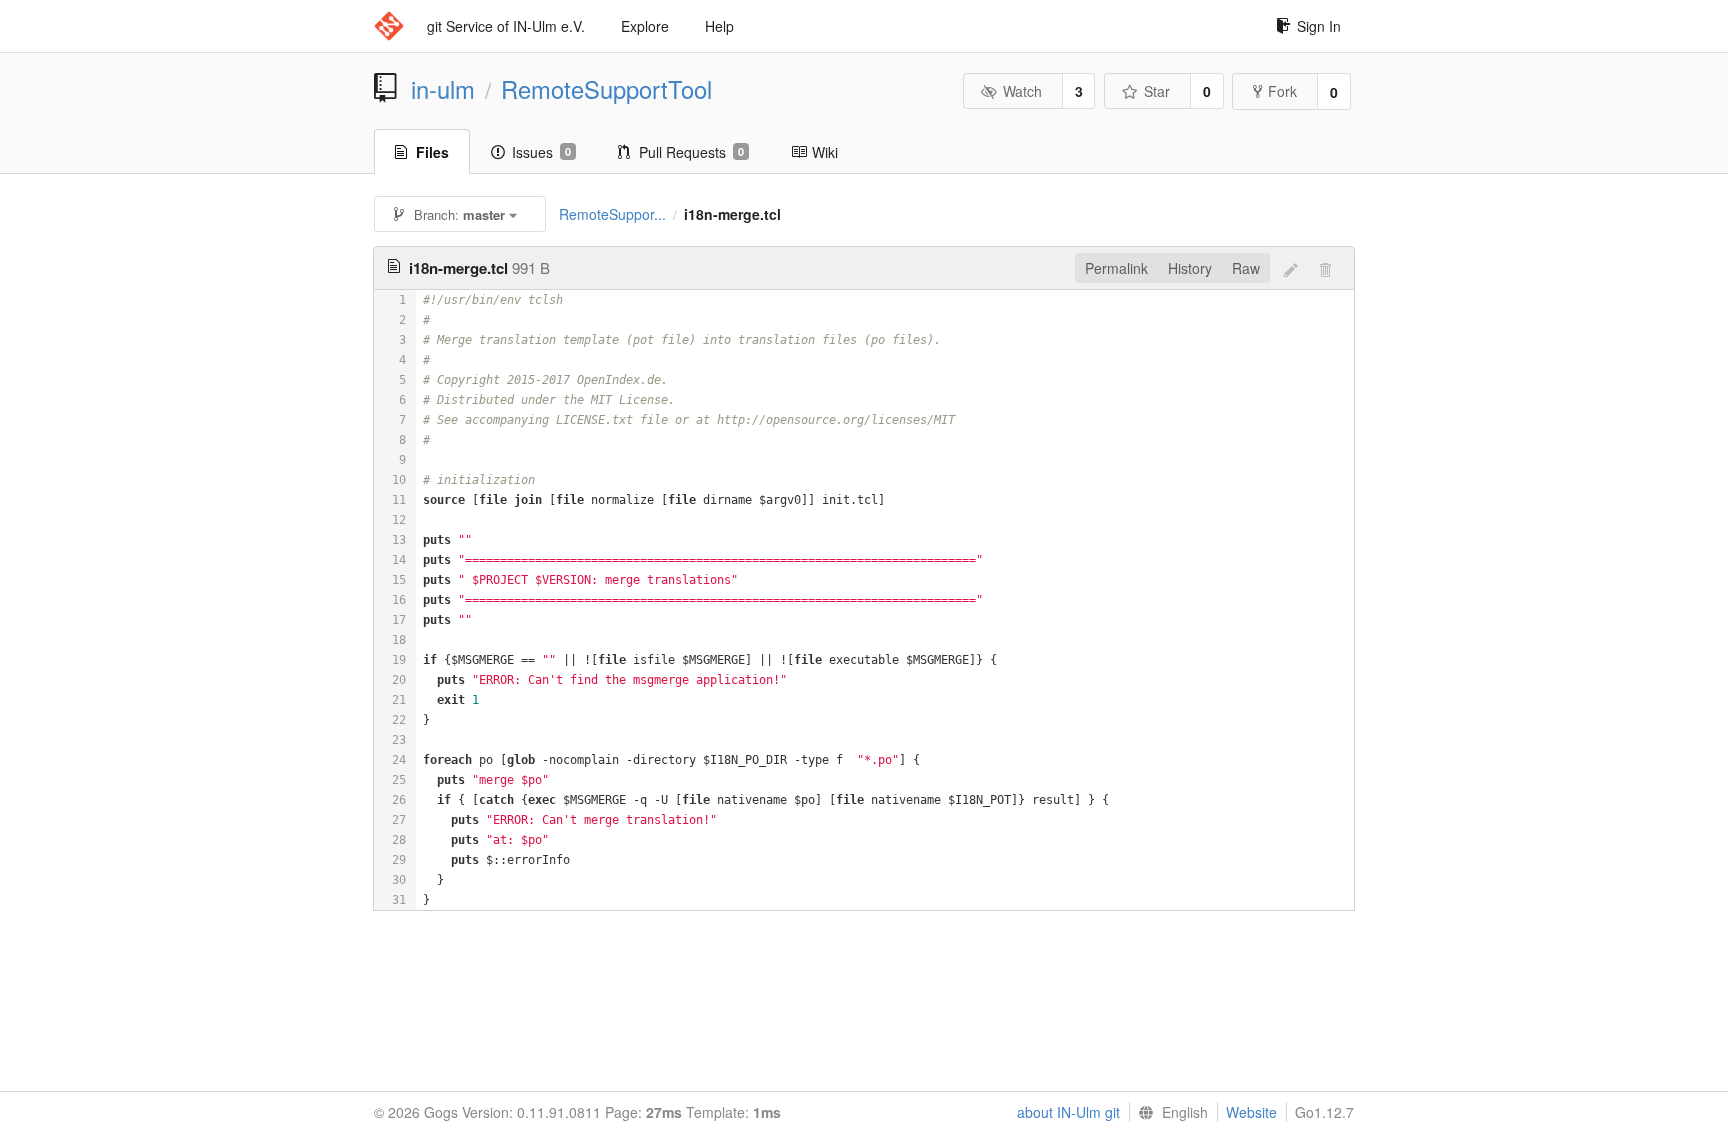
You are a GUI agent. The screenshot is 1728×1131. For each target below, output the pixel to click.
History (1190, 268)
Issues (541, 152)
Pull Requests (691, 152)
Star (1157, 91)
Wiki (825, 152)
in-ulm (443, 89)
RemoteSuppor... (612, 214)
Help (719, 26)
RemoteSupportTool (606, 89)
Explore (645, 26)
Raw (1246, 268)
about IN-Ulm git (1068, 1112)
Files (432, 152)
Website (1251, 1112)
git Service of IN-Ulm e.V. (506, 26)
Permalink (1116, 268)
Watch (1022, 91)
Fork (1282, 91)
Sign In (1319, 26)
